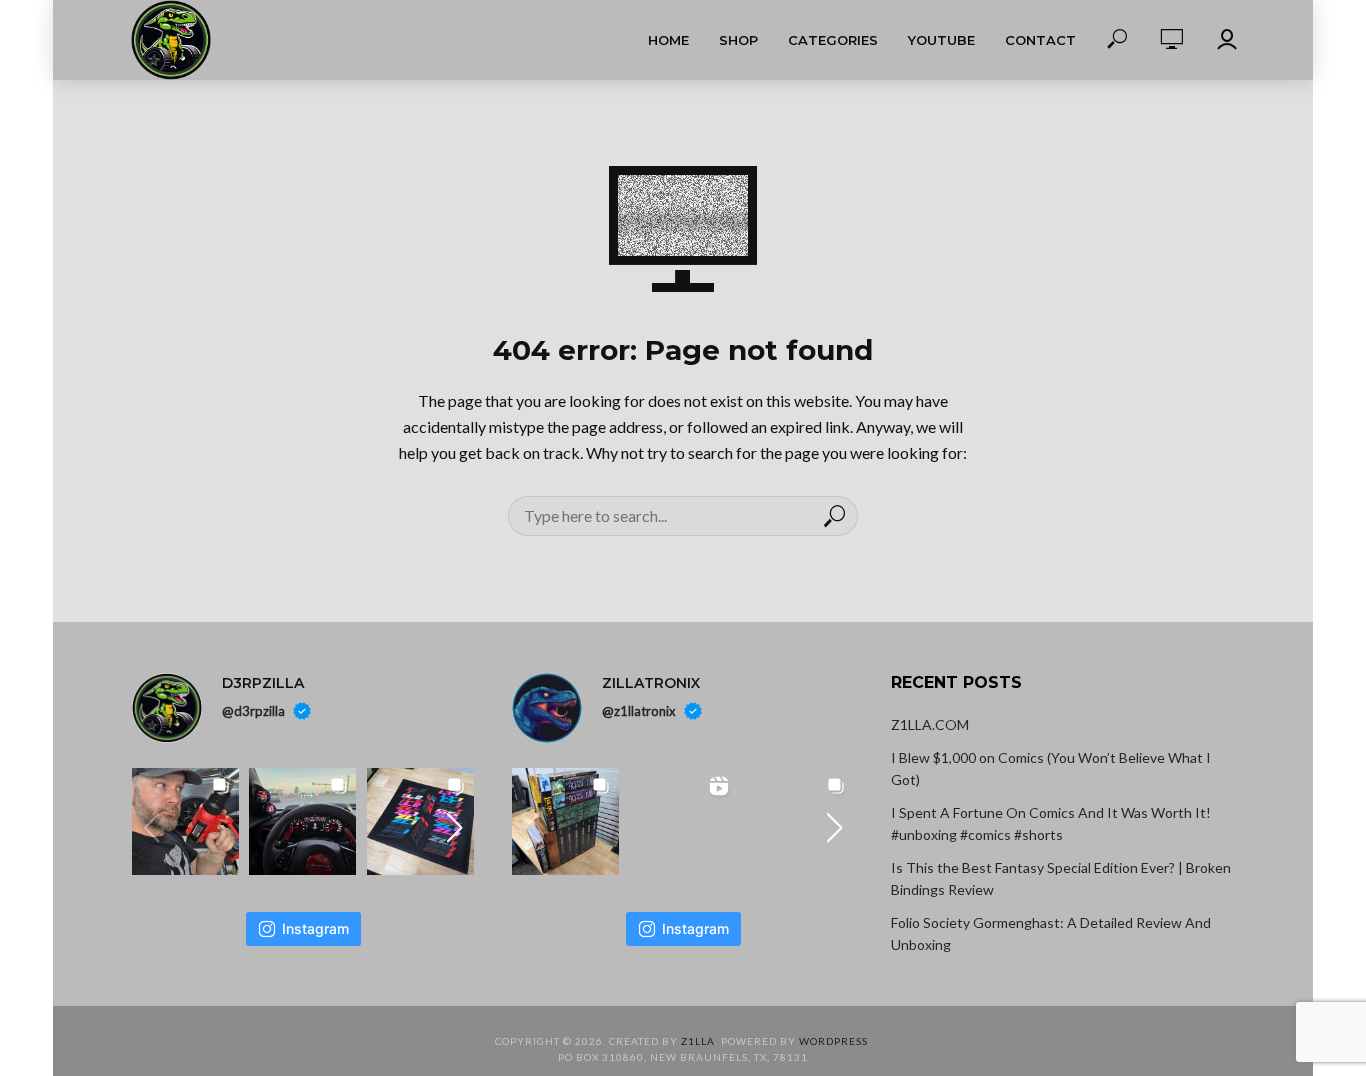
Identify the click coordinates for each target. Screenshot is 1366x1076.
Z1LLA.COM (930, 724)
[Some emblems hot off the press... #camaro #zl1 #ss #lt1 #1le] (420, 821)
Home (668, 40)
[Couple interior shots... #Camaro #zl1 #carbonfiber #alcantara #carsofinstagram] (302, 821)
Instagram (315, 928)
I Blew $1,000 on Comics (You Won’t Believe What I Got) (1051, 768)
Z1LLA (698, 1041)
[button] (455, 828)
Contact (1040, 40)
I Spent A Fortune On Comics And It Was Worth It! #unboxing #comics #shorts (1051, 823)
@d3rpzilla (253, 711)
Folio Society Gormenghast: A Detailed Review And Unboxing (1051, 933)
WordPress (833, 1041)
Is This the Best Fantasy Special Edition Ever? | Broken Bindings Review (1061, 878)
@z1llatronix (639, 711)
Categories (833, 40)
